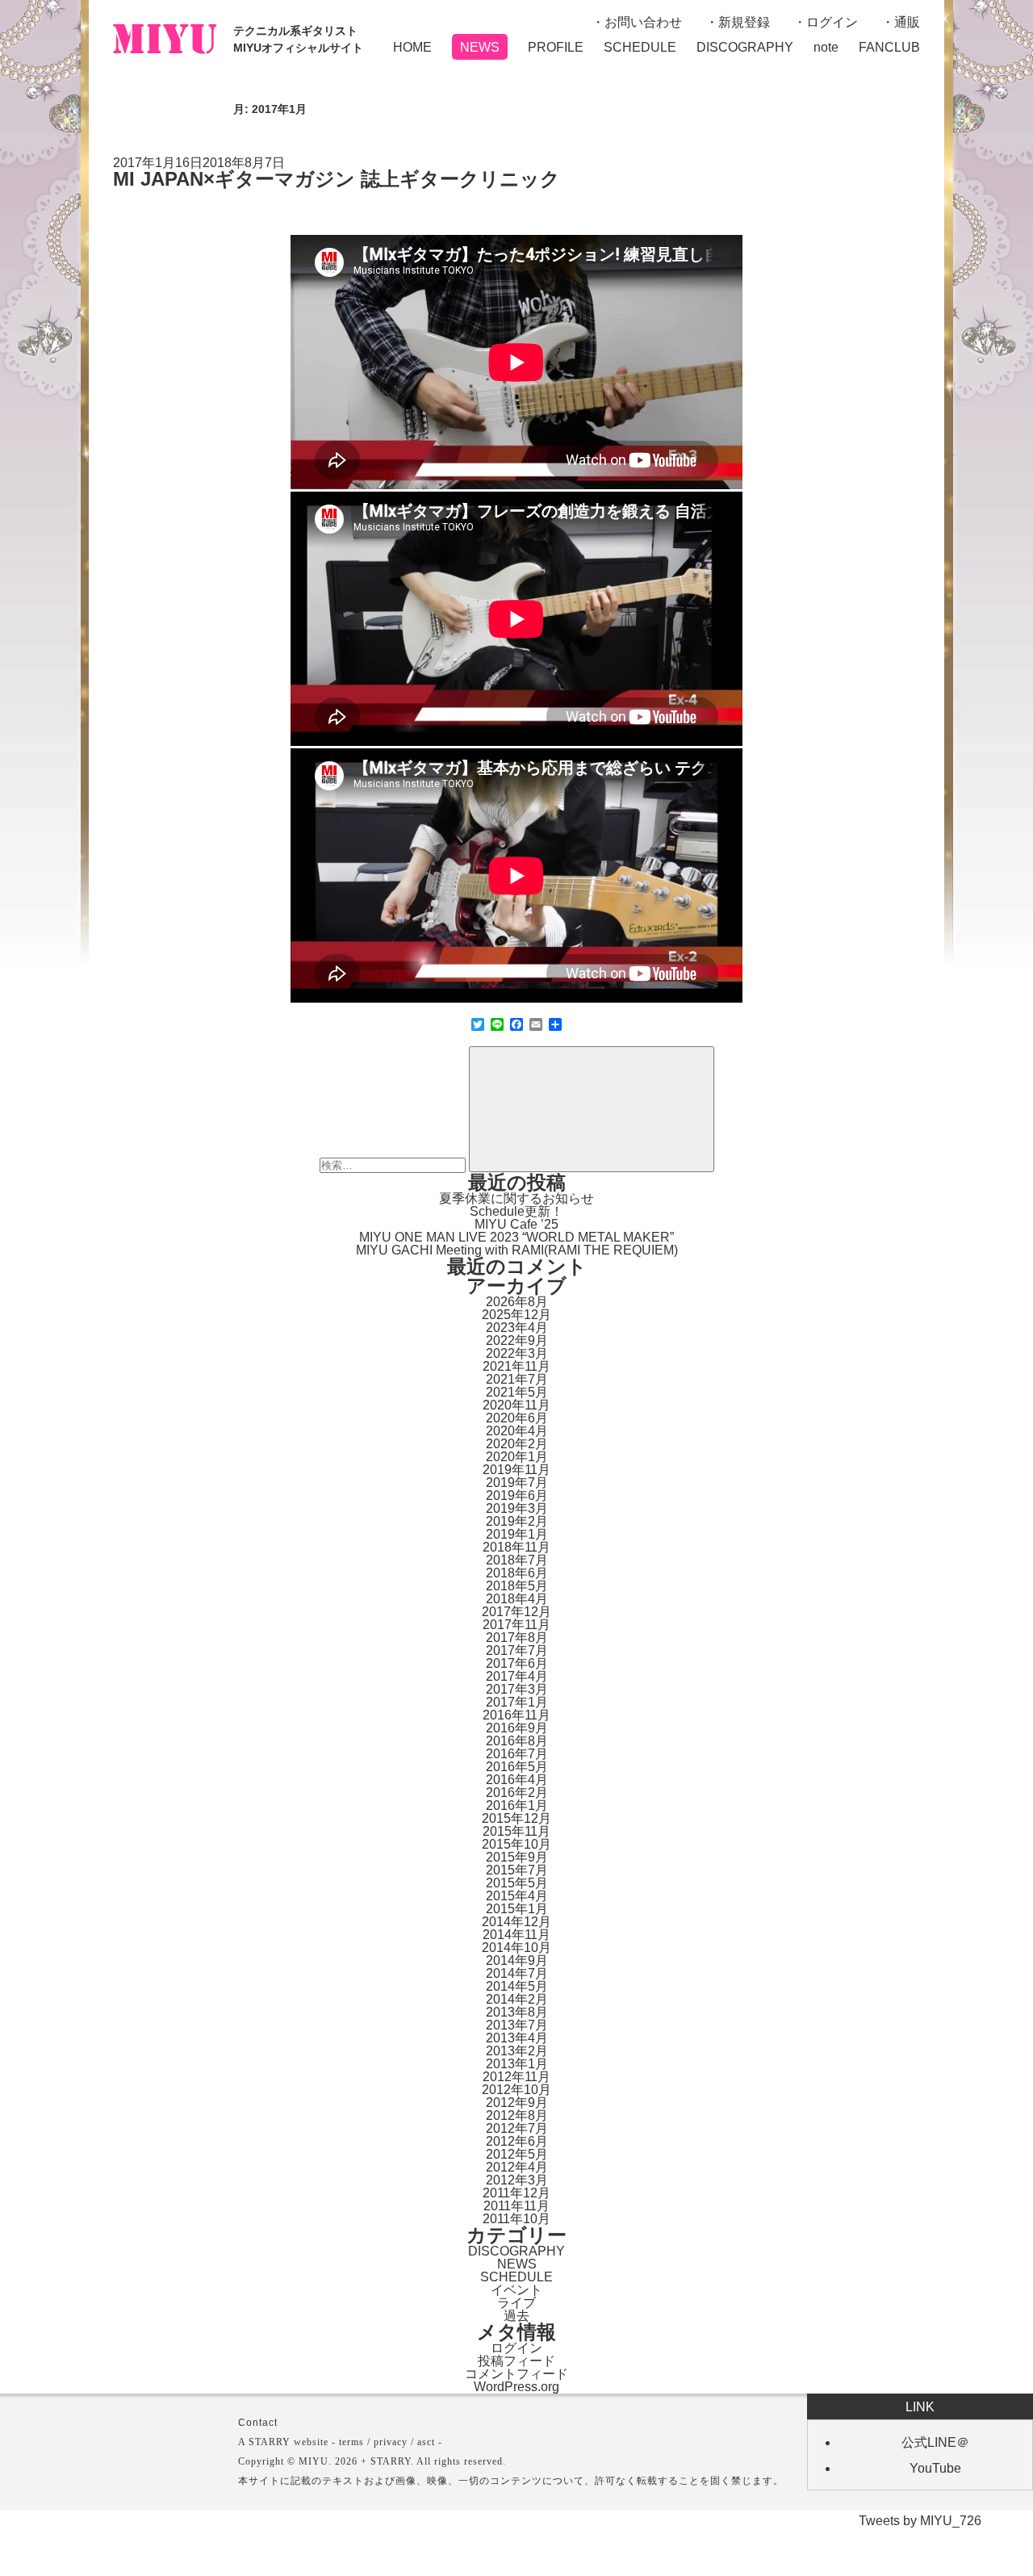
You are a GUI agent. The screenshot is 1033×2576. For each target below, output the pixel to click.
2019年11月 (516, 1470)
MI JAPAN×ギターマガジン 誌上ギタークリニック (337, 179)
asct (426, 2442)
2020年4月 (517, 1431)
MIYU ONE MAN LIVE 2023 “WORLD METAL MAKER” (516, 1237)
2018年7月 (517, 1560)
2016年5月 (517, 1767)
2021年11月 (516, 1366)
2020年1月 (517, 1457)
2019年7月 (517, 1483)
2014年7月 (517, 1973)
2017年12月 (516, 1612)
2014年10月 (516, 1948)
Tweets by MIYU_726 (920, 2521)
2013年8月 (517, 2012)
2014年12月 (516, 1922)
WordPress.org (516, 2387)
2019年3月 (517, 1508)
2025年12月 (516, 1315)
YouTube (935, 2468)
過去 (516, 2316)
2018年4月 (517, 1599)
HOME (412, 47)
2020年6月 (517, 1418)
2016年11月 (516, 1715)
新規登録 (744, 22)
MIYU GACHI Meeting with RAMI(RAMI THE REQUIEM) (517, 1250)
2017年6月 (517, 1663)
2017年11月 (516, 1625)
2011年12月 (516, 2193)
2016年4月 (517, 1780)
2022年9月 (517, 1340)
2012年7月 (517, 2128)
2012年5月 (517, 2154)
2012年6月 (517, 2141)
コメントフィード (516, 2374)
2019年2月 (517, 1521)
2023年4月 (517, 1328)
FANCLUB (889, 47)
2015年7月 (517, 1870)
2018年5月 (517, 1586)
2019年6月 (517, 1495)
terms (351, 2442)
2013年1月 (517, 2064)
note (826, 47)
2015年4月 (517, 1896)
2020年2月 (517, 1444)
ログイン (832, 22)
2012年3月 (517, 2180)
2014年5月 (517, 1986)
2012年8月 (517, 2115)
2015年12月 (516, 1818)
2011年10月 (516, 2219)
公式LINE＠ (935, 2442)
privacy (391, 2442)
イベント (516, 2290)
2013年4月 (517, 2038)
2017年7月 (517, 1650)
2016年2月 (517, 1793)
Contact (258, 2423)
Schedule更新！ (516, 1211)
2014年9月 (517, 1960)
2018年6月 (517, 1573)
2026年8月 (517, 1302)
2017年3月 (517, 1689)
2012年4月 (517, 2167)
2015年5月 (517, 1883)
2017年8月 (517, 1638)
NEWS (480, 47)
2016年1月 (517, 1805)
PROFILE (556, 47)
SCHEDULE (640, 47)
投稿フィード (516, 2361)
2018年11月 (516, 1547)
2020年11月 (516, 1405)
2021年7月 (517, 1379)
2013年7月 (517, 2025)
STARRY (270, 2442)
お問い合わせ (643, 22)
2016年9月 (517, 1728)
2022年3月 (517, 1353)
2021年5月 (517, 1392)
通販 (907, 22)
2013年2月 (517, 2051)
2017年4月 (517, 1676)
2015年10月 (516, 1844)
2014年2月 (517, 1999)
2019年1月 (517, 1534)
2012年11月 (516, 2077)
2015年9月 (517, 1857)
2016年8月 (517, 1741)
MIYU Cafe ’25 (516, 1224)
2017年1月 (517, 1702)
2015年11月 (516, 1831)
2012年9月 (517, 2103)
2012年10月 (516, 2090)
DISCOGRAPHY (745, 47)
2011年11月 (516, 2206)
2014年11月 (516, 1935)
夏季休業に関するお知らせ (516, 1198)
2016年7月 (517, 1754)
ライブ (516, 2303)
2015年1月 (517, 1909)
